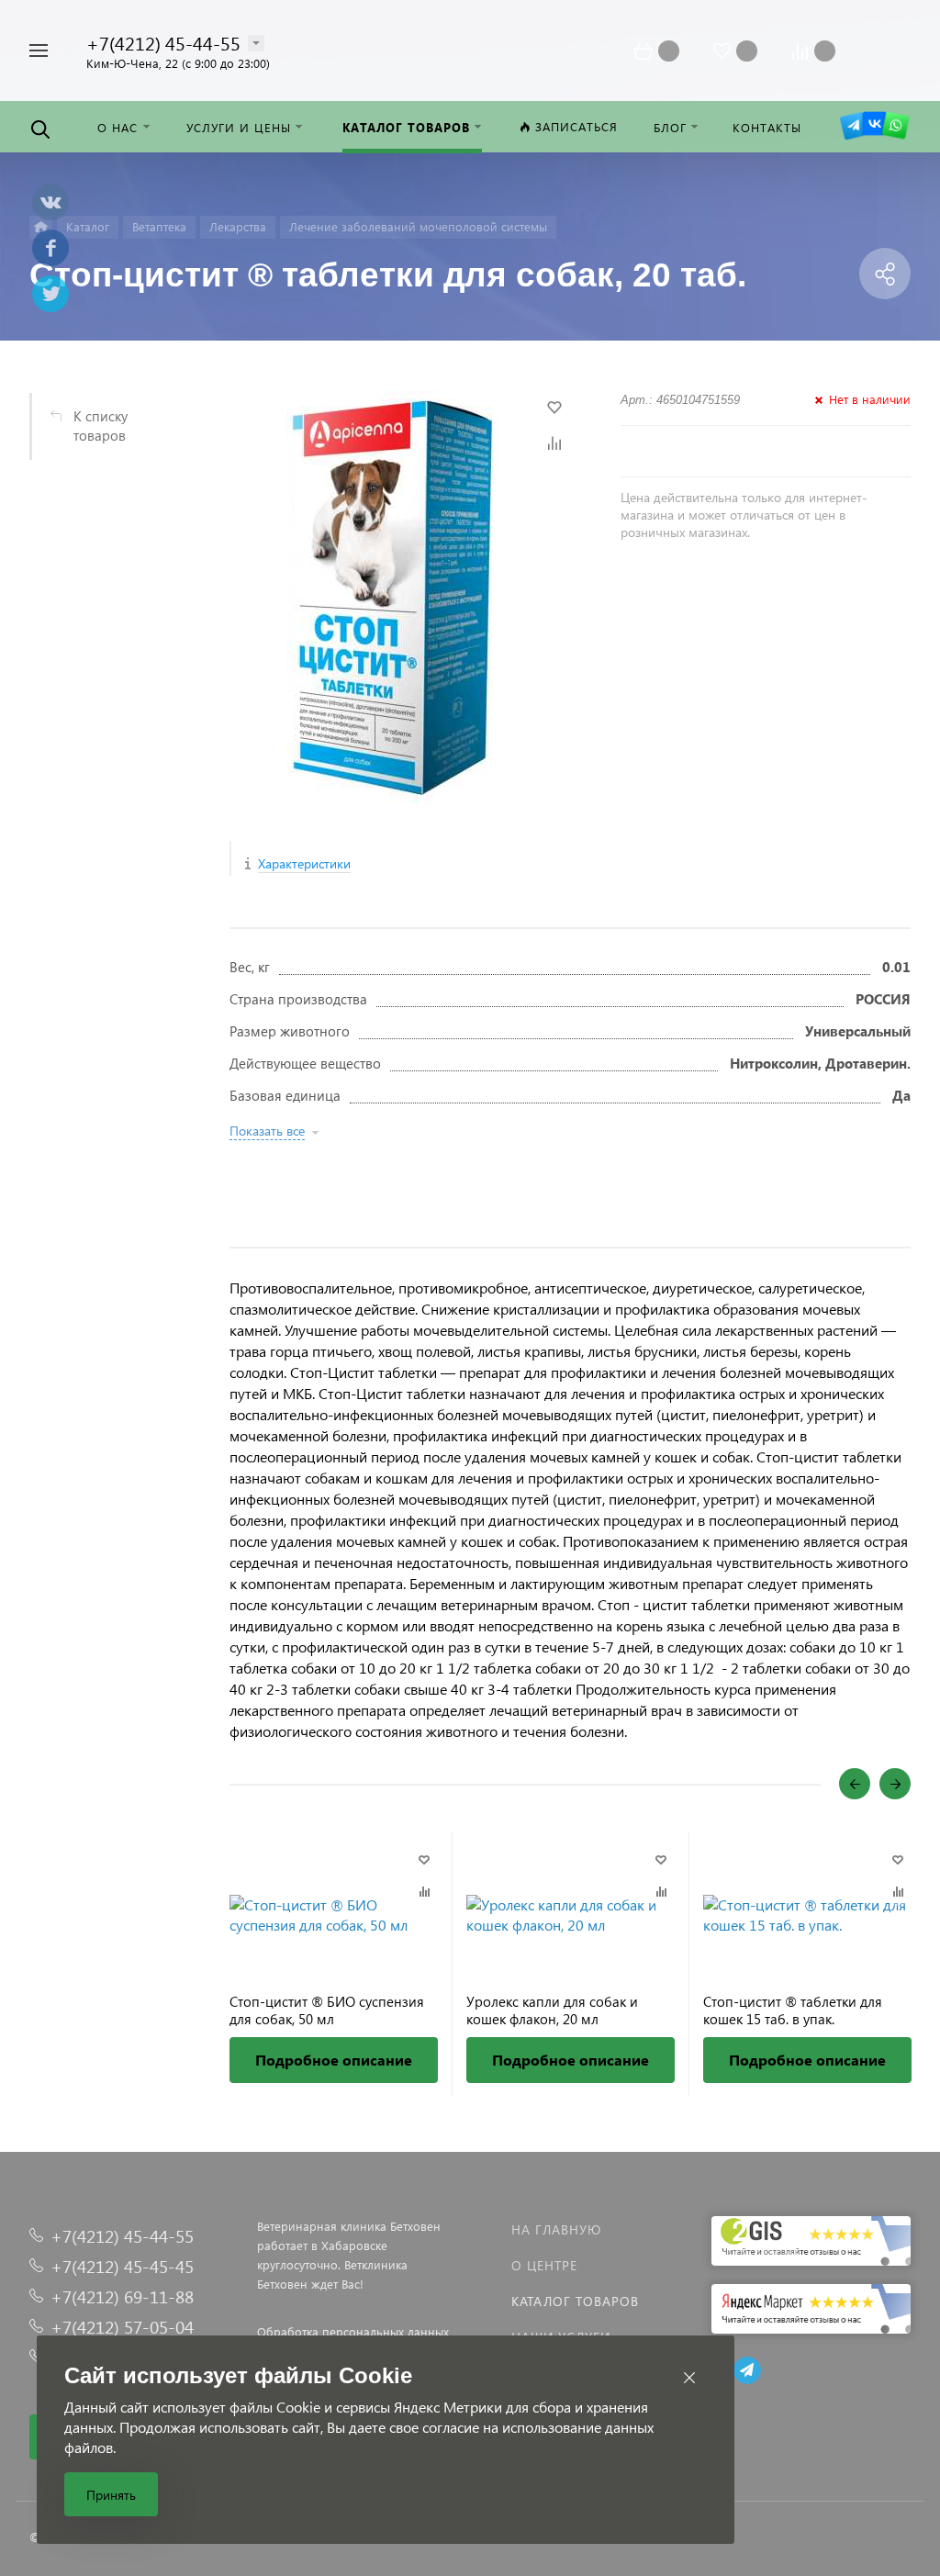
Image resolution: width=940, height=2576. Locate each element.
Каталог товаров (575, 2301)
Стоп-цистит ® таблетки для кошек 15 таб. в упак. (793, 2010)
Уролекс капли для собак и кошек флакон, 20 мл (552, 2010)
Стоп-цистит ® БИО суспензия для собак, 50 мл (327, 2010)
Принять (111, 2495)
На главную (556, 2229)
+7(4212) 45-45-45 (122, 2266)
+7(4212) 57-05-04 (122, 2327)
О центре (544, 2265)
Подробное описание (334, 2060)
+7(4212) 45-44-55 (163, 42)
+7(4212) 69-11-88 (122, 2296)
